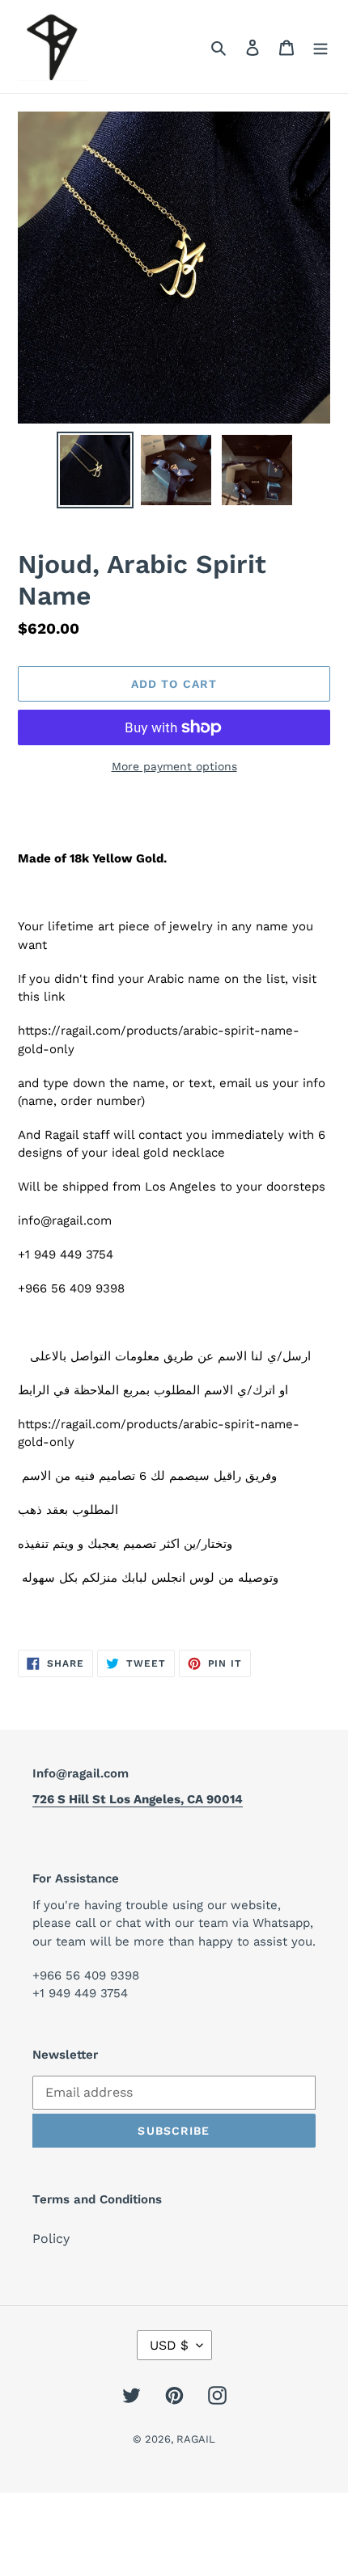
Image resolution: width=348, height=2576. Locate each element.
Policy (51, 2239)
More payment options (174, 766)
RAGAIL (196, 2439)
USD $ (169, 2345)
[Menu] (320, 47)
